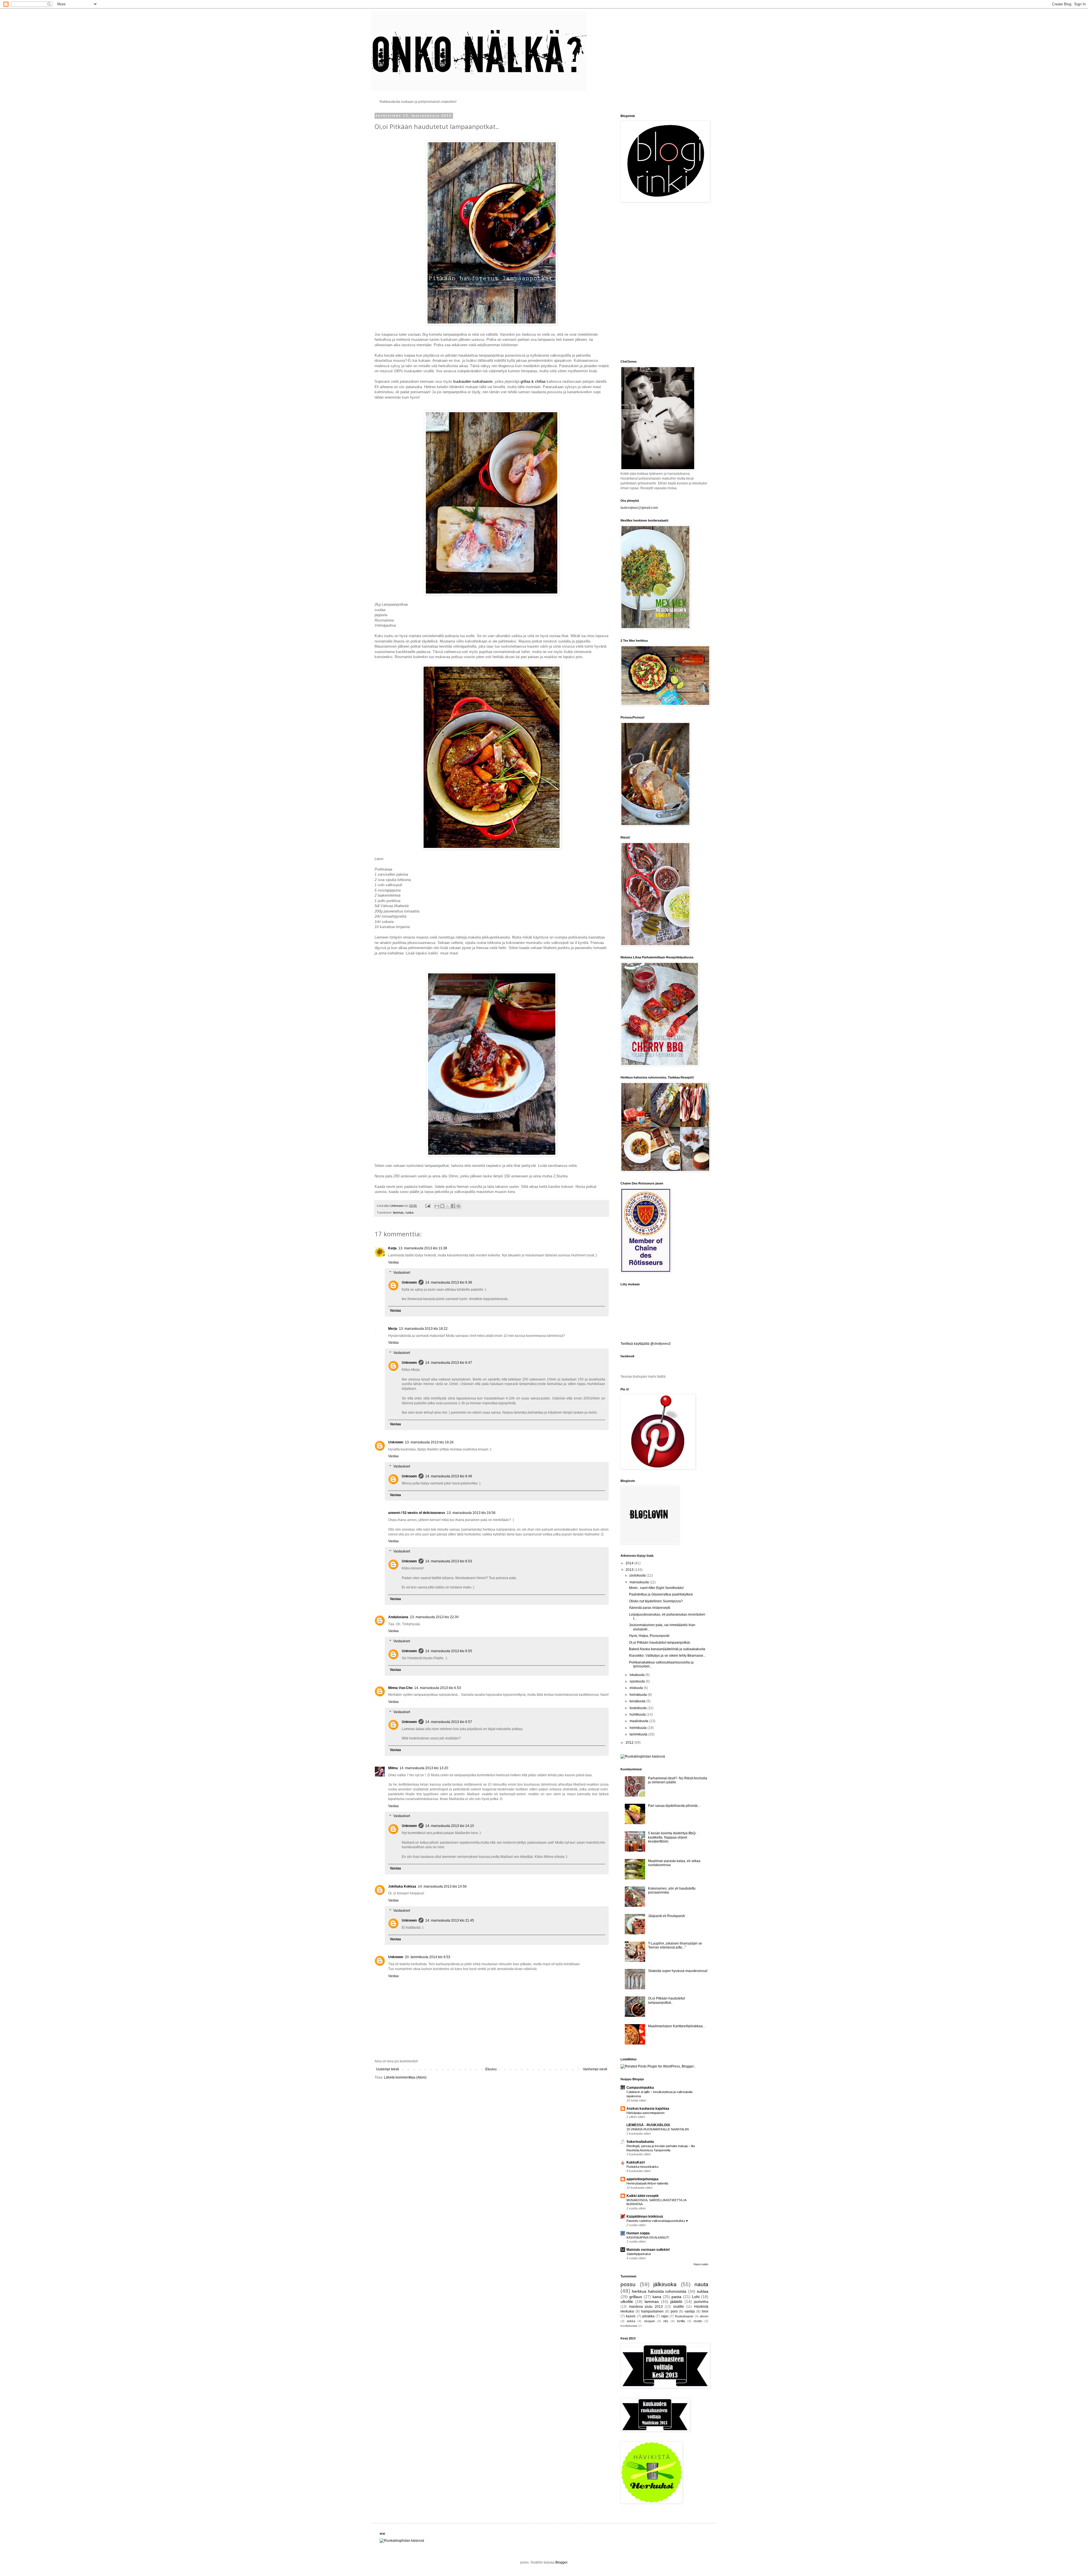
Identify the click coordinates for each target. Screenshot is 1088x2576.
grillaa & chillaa (534, 381)
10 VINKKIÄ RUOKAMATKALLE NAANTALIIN (658, 2129)
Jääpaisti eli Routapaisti (666, 1916)
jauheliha (701, 2302)
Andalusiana (398, 1617)
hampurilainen (652, 2311)
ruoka (409, 1213)
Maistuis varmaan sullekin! (648, 2250)
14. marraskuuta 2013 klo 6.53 (438, 1688)
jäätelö (676, 2301)
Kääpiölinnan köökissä (645, 2216)
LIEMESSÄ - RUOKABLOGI (648, 2125)
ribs (666, 2321)
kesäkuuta (638, 1701)
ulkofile (627, 2301)
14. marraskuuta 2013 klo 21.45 (450, 1920)
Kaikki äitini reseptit (642, 2196)
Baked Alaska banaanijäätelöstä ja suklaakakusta (667, 1649)
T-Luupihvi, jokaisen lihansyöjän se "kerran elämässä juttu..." (675, 1945)
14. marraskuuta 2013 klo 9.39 (449, 1282)
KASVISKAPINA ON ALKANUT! (648, 2237)
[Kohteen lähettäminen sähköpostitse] (437, 1206)
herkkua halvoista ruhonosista (659, 2291)
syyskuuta (638, 1681)
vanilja (690, 2311)
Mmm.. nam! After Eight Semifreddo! (656, 1588)
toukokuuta (638, 1708)
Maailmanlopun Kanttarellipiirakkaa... (677, 2026)
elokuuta (637, 1688)
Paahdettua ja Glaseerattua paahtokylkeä (661, 1594)
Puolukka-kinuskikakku (642, 2167)
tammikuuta (639, 1734)
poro (674, 2311)
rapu (665, 2316)
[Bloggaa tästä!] (442, 1206)
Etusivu (491, 2069)
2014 (630, 1563)
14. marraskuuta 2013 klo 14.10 (450, 1826)
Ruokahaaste (684, 2316)
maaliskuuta (639, 1721)
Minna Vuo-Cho (400, 1688)
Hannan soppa (638, 2233)
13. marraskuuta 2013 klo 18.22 (423, 1329)
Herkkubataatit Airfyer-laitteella (647, 2183)
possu (628, 2284)
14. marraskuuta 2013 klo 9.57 (449, 1722)
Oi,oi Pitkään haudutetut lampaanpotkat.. (660, 1643)
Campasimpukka (640, 2088)
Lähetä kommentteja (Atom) (405, 2077)
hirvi (705, 2311)
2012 (630, 1743)
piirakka (648, 2316)
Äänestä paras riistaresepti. (650, 1608)
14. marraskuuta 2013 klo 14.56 (442, 1886)
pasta (676, 2297)
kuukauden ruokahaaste (473, 381)
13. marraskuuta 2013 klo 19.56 (471, 1513)
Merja (393, 1329)
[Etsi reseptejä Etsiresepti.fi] (643, 1756)
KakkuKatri (636, 2162)
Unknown (409, 1282)
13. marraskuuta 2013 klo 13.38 (423, 1248)
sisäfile (679, 2307)
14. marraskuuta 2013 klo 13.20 (424, 1768)
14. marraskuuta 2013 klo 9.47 (449, 1363)
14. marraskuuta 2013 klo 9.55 (449, 1651)
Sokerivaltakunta (640, 2142)
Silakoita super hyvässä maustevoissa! (678, 1971)
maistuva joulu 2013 (646, 2307)
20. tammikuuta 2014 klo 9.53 (428, 1957)
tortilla (681, 2321)
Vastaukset (402, 1273)
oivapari (649, 2321)
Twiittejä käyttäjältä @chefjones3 (646, 1344)
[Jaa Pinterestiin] (458, 1206)
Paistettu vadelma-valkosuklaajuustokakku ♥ (657, 2221)
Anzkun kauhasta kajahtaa (648, 2109)
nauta (701, 2284)
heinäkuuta (639, 1695)
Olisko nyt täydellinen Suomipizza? (656, 1601)
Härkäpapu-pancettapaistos (646, 2113)
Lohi (696, 2297)
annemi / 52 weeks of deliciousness (417, 1513)
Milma (393, 1768)
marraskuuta (640, 1582)
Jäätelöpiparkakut (639, 2254)
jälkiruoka (665, 2284)
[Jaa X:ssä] (448, 1206)
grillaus (636, 2297)
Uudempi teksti (387, 2069)
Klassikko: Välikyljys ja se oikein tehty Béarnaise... (667, 1656)
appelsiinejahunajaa (642, 2179)
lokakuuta (637, 1675)
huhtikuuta (638, 1715)
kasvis (631, 2316)
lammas (398, 1213)
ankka (631, 2321)
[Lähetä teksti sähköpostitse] (428, 1206)
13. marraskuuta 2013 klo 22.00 (434, 1617)
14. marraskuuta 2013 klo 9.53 (449, 1561)
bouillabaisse (629, 2326)
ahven (704, 2316)
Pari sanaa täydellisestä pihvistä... (674, 1806)
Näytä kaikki (701, 2264)
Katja (392, 1248)
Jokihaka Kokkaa (402, 1886)
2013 (630, 1570)
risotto (698, 2321)
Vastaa (393, 1262)
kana (657, 2297)
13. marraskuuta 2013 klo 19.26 (429, 1442)
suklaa (703, 2291)
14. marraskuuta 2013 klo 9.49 (449, 1476)
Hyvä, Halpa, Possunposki (649, 1636)
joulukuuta (638, 1575)
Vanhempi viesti (595, 2069)
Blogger (561, 2562)
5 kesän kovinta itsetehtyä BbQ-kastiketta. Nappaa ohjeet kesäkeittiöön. (672, 1837)
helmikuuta (638, 1728)
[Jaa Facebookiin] (453, 1206)
